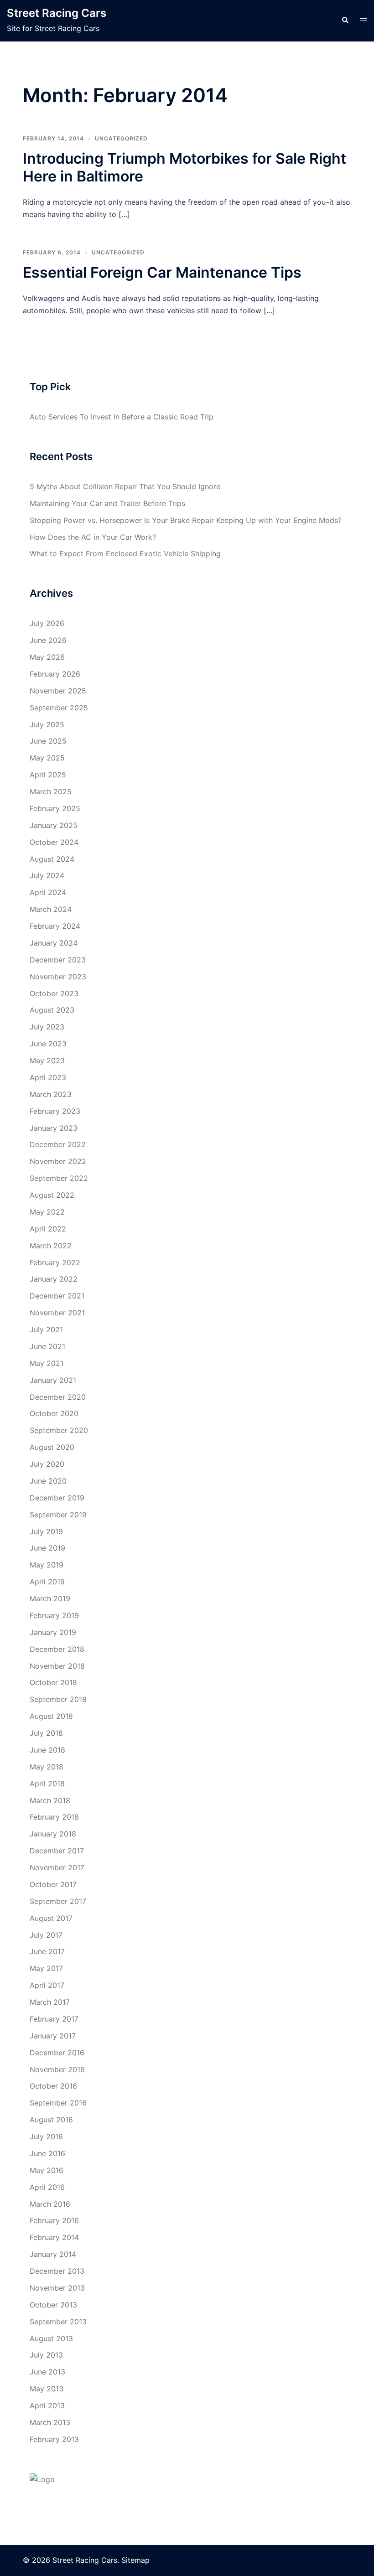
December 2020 (58, 1397)
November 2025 (58, 691)
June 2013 (47, 2372)
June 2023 (48, 1044)
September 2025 (59, 708)
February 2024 (55, 926)
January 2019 (53, 1632)
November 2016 (57, 2069)
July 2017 (46, 1935)
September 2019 (58, 1515)
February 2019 (54, 1615)
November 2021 (57, 1313)
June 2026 (48, 640)
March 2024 (51, 909)
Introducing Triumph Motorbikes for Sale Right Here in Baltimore (184, 167)
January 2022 (54, 1279)
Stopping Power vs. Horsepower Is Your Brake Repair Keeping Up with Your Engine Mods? (186, 520)
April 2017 (47, 1985)
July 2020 (47, 1464)
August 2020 (52, 1447)
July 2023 (47, 1027)
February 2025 (55, 808)
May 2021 (47, 1363)
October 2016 (53, 2086)
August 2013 (51, 2338)
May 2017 (46, 1968)
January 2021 (53, 1380)
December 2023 (58, 960)
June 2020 (48, 1481)
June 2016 (47, 2153)
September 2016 (58, 2103)
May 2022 (47, 1212)
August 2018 (51, 1716)
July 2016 (46, 2136)
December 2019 (57, 1498)
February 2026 (55, 674)
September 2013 (58, 2322)
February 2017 (54, 2019)
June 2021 (47, 1346)
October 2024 (54, 842)
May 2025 (47, 758)
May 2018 (47, 1767)
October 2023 (54, 993)
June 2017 (47, 1951)
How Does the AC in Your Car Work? (93, 537)
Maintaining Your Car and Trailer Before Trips (107, 503)
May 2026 (47, 657)
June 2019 (47, 1548)
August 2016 (51, 2120)
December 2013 (57, 2271)
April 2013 (47, 2405)
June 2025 (48, 741)
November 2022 (58, 1161)
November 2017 (57, 1867)
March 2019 (50, 1598)
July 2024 (47, 875)
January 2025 (54, 825)
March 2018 (50, 1800)
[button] (345, 21)
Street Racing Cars (57, 13)
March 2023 (51, 1094)
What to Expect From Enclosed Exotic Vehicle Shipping (125, 553)
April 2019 (47, 1582)
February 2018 (54, 1817)
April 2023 (48, 1077)
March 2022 (51, 1246)
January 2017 (53, 2036)
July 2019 (46, 1531)
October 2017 (53, 1884)
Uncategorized (121, 138)
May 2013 (47, 2389)
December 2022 (58, 1144)
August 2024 (52, 859)
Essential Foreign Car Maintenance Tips (162, 272)
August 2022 (52, 1195)
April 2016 (47, 2187)
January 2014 (53, 2254)
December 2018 (57, 1649)
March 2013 (50, 2422)
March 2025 (51, 791)
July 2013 (46, 2355)
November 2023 (58, 977)
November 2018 (57, 1666)
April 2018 (47, 1784)
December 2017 (57, 1851)
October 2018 (53, 1682)
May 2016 (47, 2170)
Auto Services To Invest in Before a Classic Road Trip (122, 417)
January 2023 (54, 1128)
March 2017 (50, 2002)
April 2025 (48, 775)
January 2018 (53, 1834)
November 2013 (57, 2288)
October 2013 (53, 2305)
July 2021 (46, 1329)
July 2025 (47, 724)
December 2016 (57, 2053)
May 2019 (47, 1565)
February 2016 (54, 2220)
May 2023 (47, 1060)
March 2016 (50, 2204)
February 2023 (55, 1111)
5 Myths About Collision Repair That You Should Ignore (125, 486)
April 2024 (48, 892)
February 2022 (55, 1262)
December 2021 (57, 1296)
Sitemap (135, 2560)
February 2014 (54, 2237)
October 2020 (54, 1413)
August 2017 (51, 1918)
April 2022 (48, 1229)
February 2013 (54, 2439)
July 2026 (47, 623)
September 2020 (59, 1430)
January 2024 (54, 943)
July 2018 (46, 1733)
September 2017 (58, 1901)
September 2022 (59, 1178)
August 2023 (52, 1010)
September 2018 (58, 1699)
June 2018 (47, 1750)
